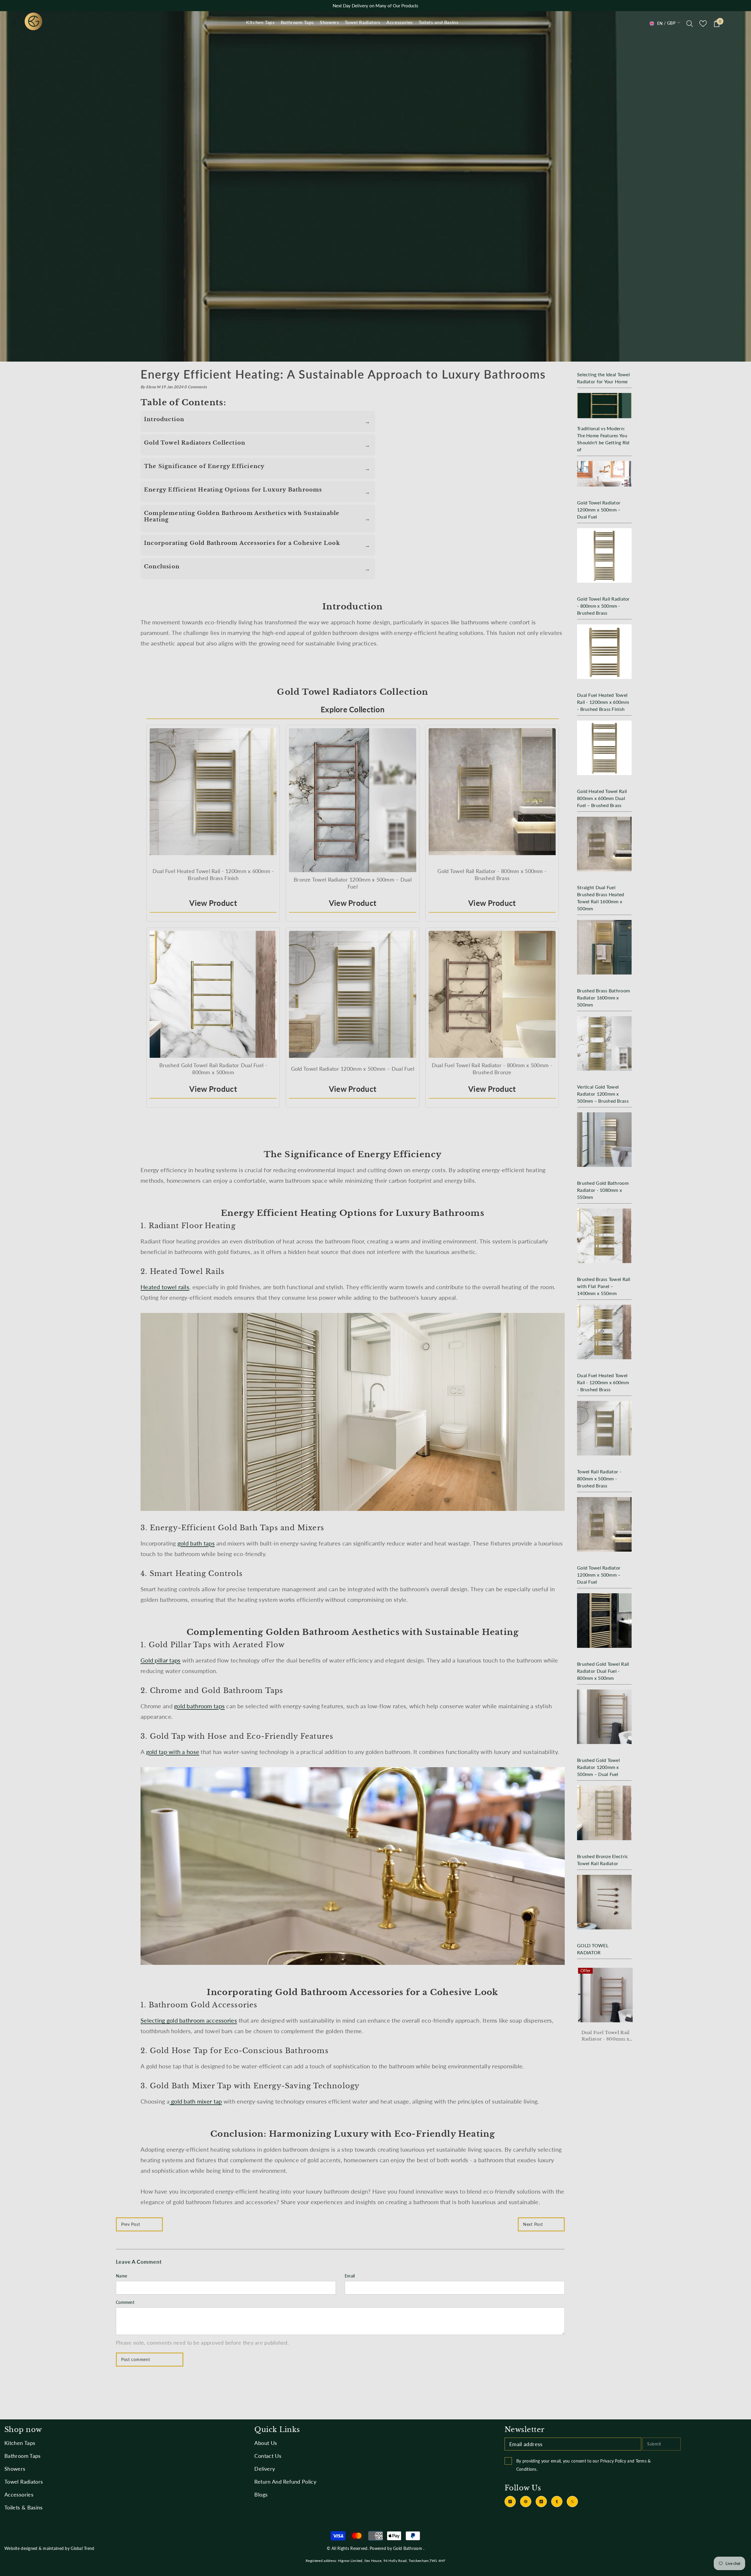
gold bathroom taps (199, 1706)
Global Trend (82, 2548)
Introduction (164, 419)
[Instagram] (510, 2502)
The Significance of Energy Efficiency (204, 466)
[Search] (690, 23)
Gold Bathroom (408, 2548)
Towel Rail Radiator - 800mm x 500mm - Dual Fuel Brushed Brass (604, 2036)
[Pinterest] (526, 2502)
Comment (125, 2302)
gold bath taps (196, 1543)
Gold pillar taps (160, 1660)
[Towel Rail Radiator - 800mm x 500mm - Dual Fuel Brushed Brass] (604, 1995)
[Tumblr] (557, 2502)
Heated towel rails (165, 1287)
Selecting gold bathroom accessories (189, 2020)
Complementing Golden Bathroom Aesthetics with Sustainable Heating (242, 516)
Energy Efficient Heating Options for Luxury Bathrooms (233, 490)
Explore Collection (353, 709)
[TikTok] (541, 2502)
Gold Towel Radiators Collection (195, 443)
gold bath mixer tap (196, 2101)
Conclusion (162, 567)
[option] (604, 2009)
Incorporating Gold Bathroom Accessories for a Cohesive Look (242, 543)
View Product (213, 903)
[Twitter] (572, 2502)
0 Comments (196, 387)
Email (350, 2276)
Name (121, 2276)
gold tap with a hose (173, 1752)
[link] (375, 186)
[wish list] (703, 24)
